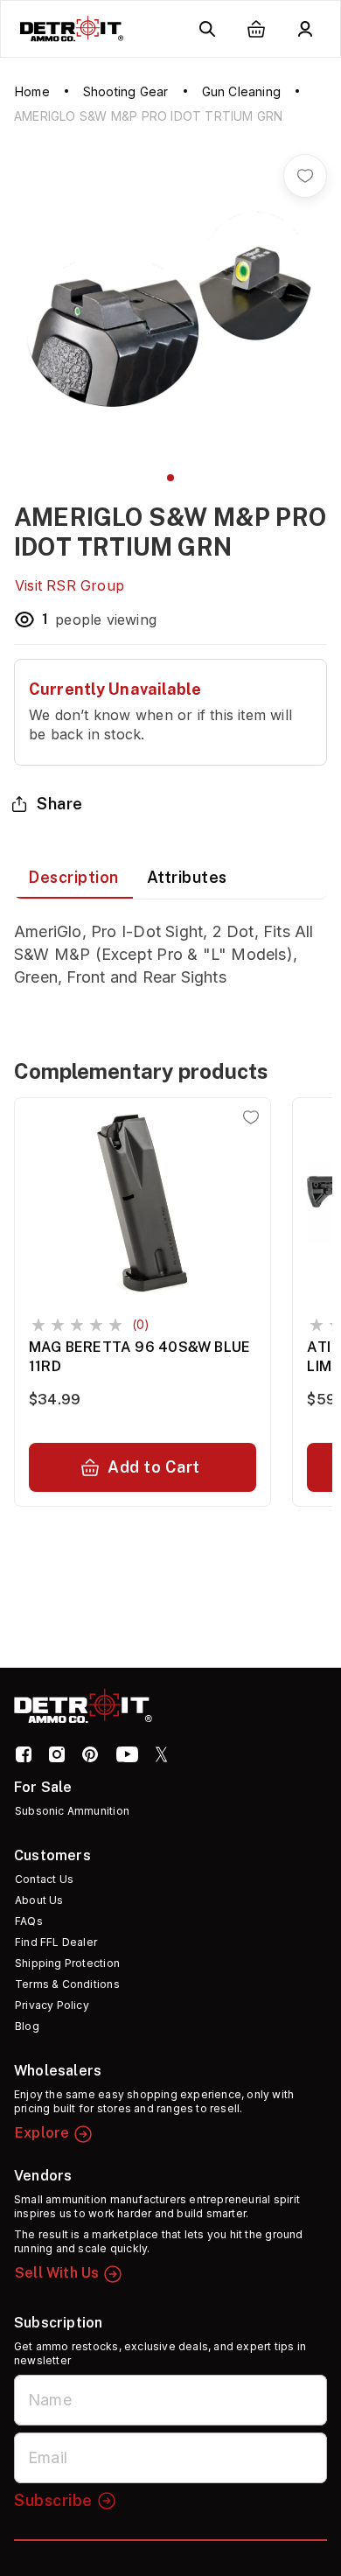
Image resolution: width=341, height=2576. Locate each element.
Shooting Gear (126, 91)
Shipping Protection (67, 1963)
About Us (39, 1900)
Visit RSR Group (70, 585)
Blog (27, 2026)
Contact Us (44, 1879)
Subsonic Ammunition (72, 1811)
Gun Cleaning (241, 91)
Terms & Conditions (67, 1984)
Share (60, 804)
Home (32, 91)
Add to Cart (154, 1467)
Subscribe (53, 2500)
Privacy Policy (52, 2005)
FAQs (29, 1921)
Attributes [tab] (187, 877)
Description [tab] (73, 877)
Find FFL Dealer (56, 1942)
